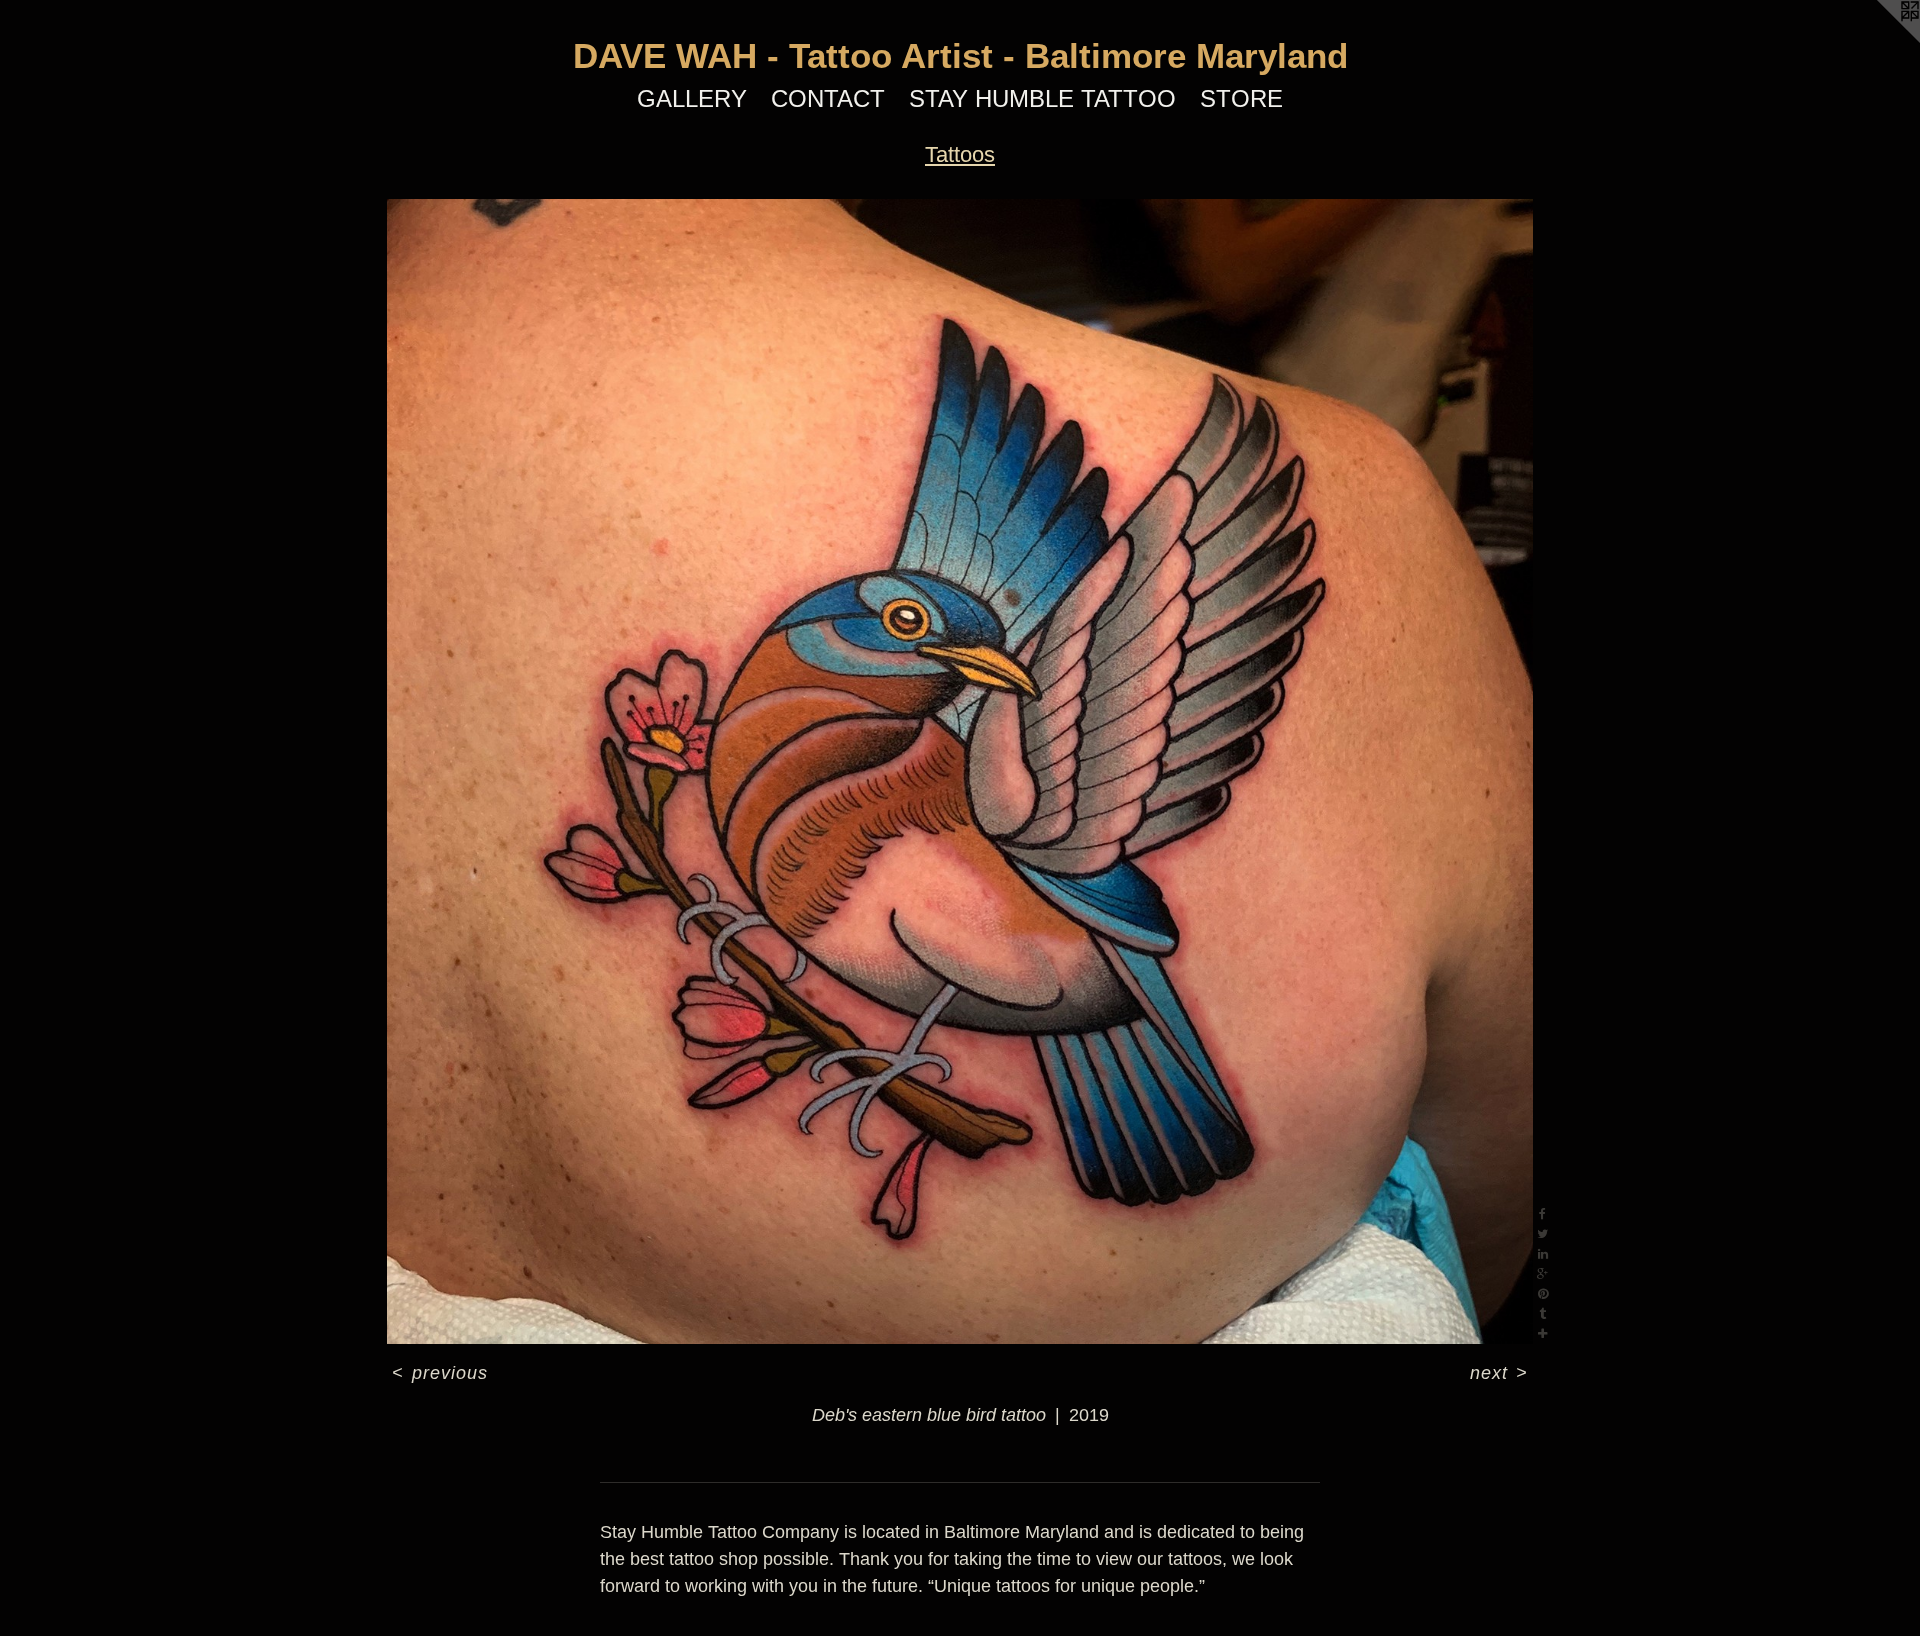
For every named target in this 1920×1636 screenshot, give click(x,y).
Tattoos (960, 154)
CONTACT (828, 98)
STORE (1241, 98)
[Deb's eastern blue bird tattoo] (959, 771)
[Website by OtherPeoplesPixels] (1880, 40)
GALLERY (692, 98)
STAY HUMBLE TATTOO (1042, 98)
